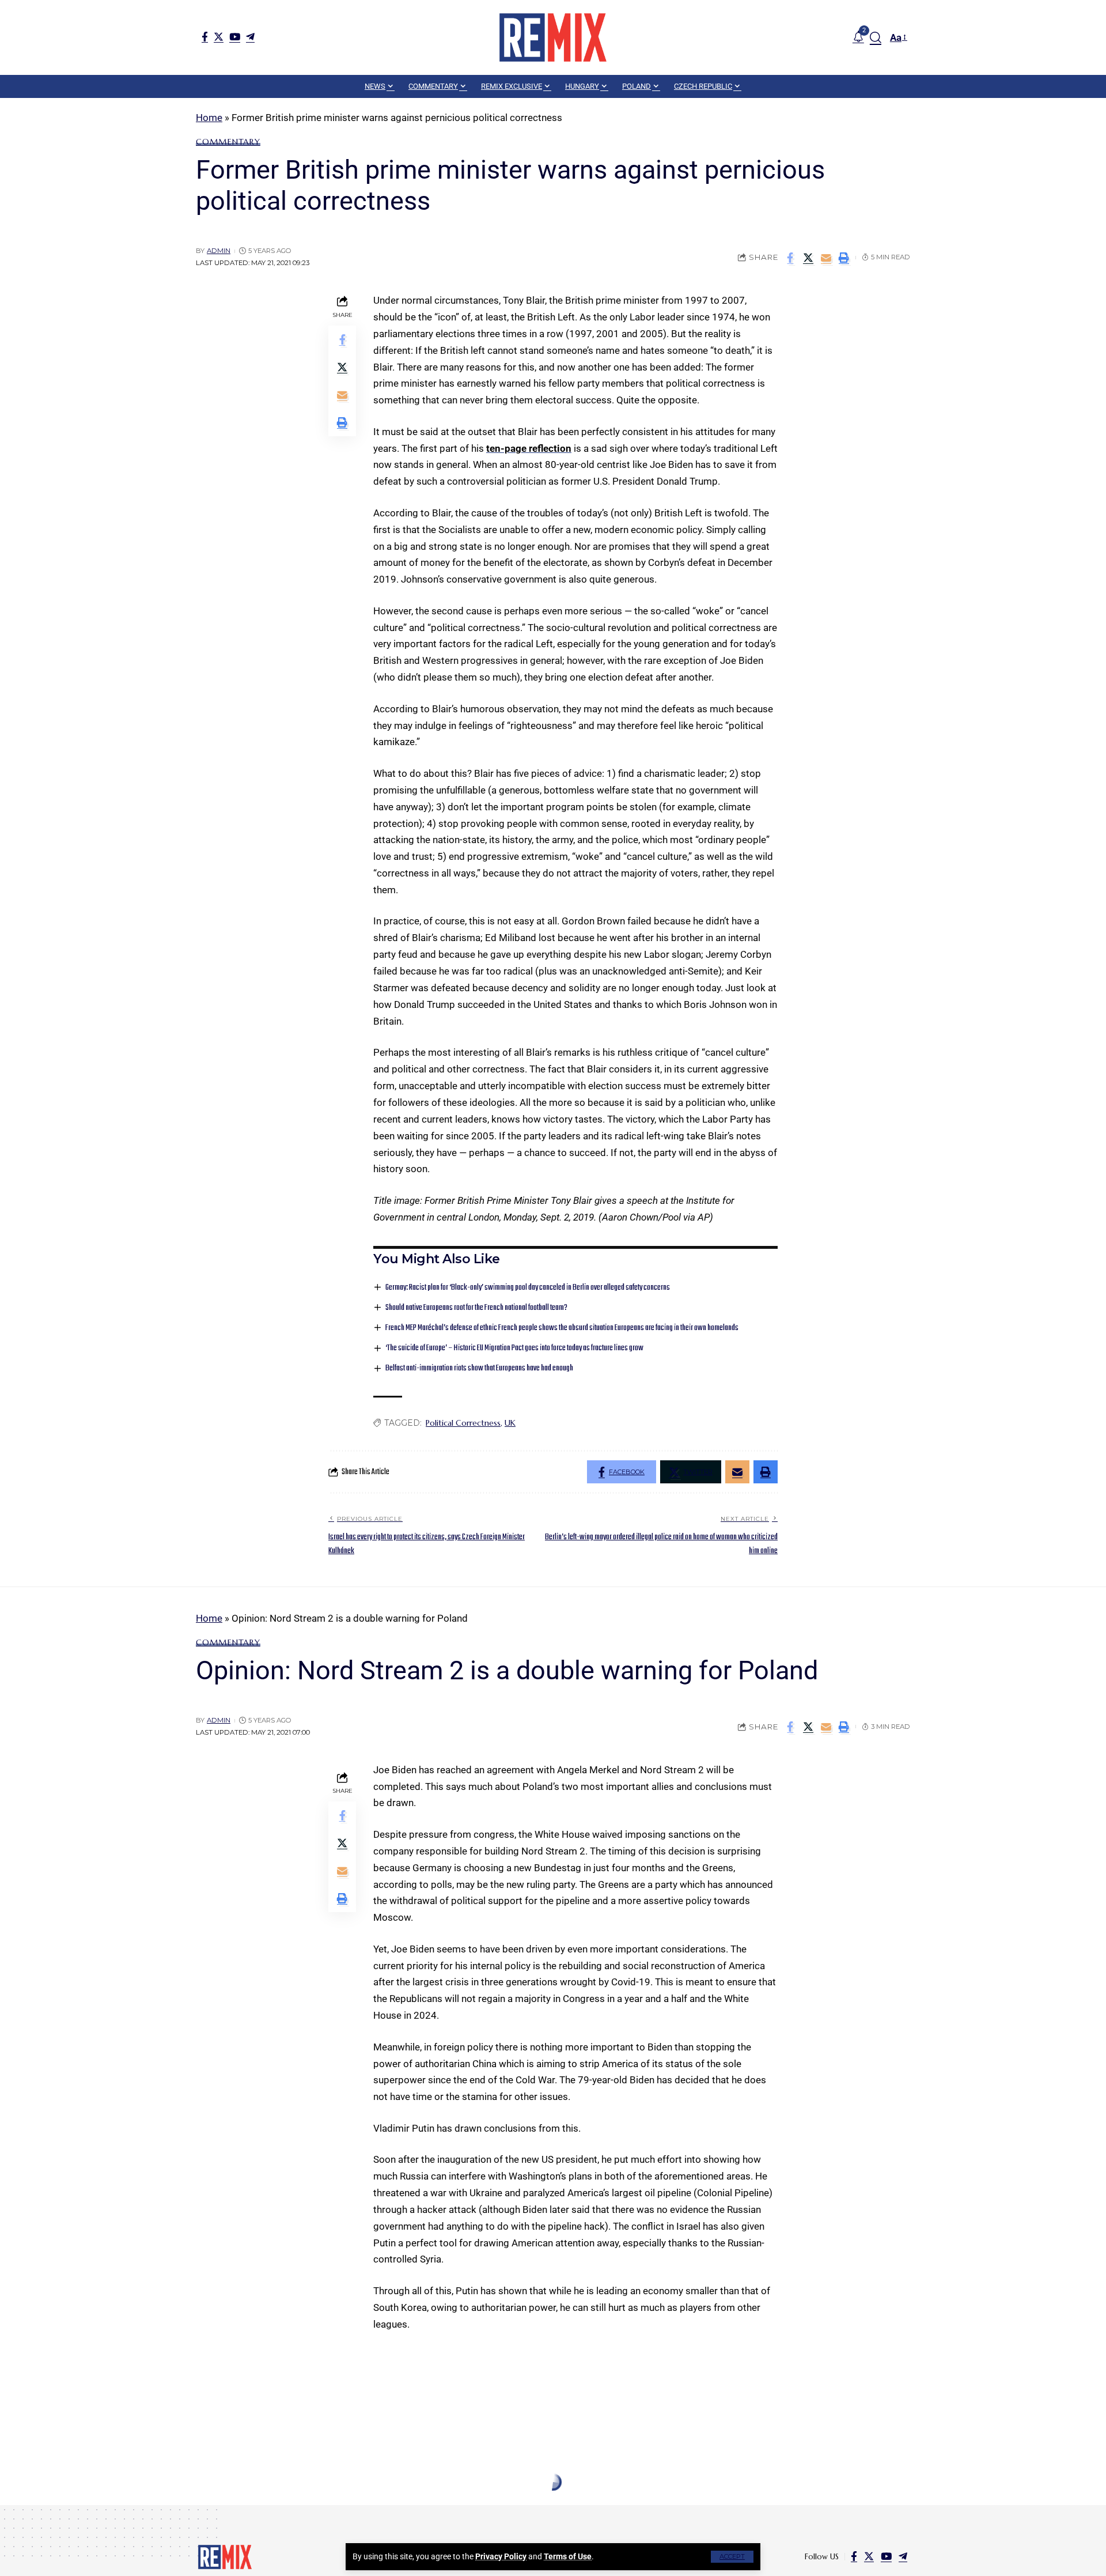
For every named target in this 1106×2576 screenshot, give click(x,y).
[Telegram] (250, 37)
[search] (876, 37)
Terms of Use (568, 2556)
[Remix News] (553, 37)
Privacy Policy (501, 2556)
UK (510, 1423)
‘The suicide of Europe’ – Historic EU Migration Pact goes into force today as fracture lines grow (514, 1348)
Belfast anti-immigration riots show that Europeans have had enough (479, 1368)
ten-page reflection (529, 448)
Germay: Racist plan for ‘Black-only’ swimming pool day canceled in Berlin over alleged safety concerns (528, 1288)
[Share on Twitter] (808, 258)
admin (219, 251)
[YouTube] (235, 37)
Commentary (228, 142)
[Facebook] (205, 37)
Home (209, 118)
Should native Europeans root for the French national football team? (476, 1308)
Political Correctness (463, 1423)
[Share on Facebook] (790, 258)
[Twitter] (219, 37)
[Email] (826, 258)
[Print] (844, 258)
